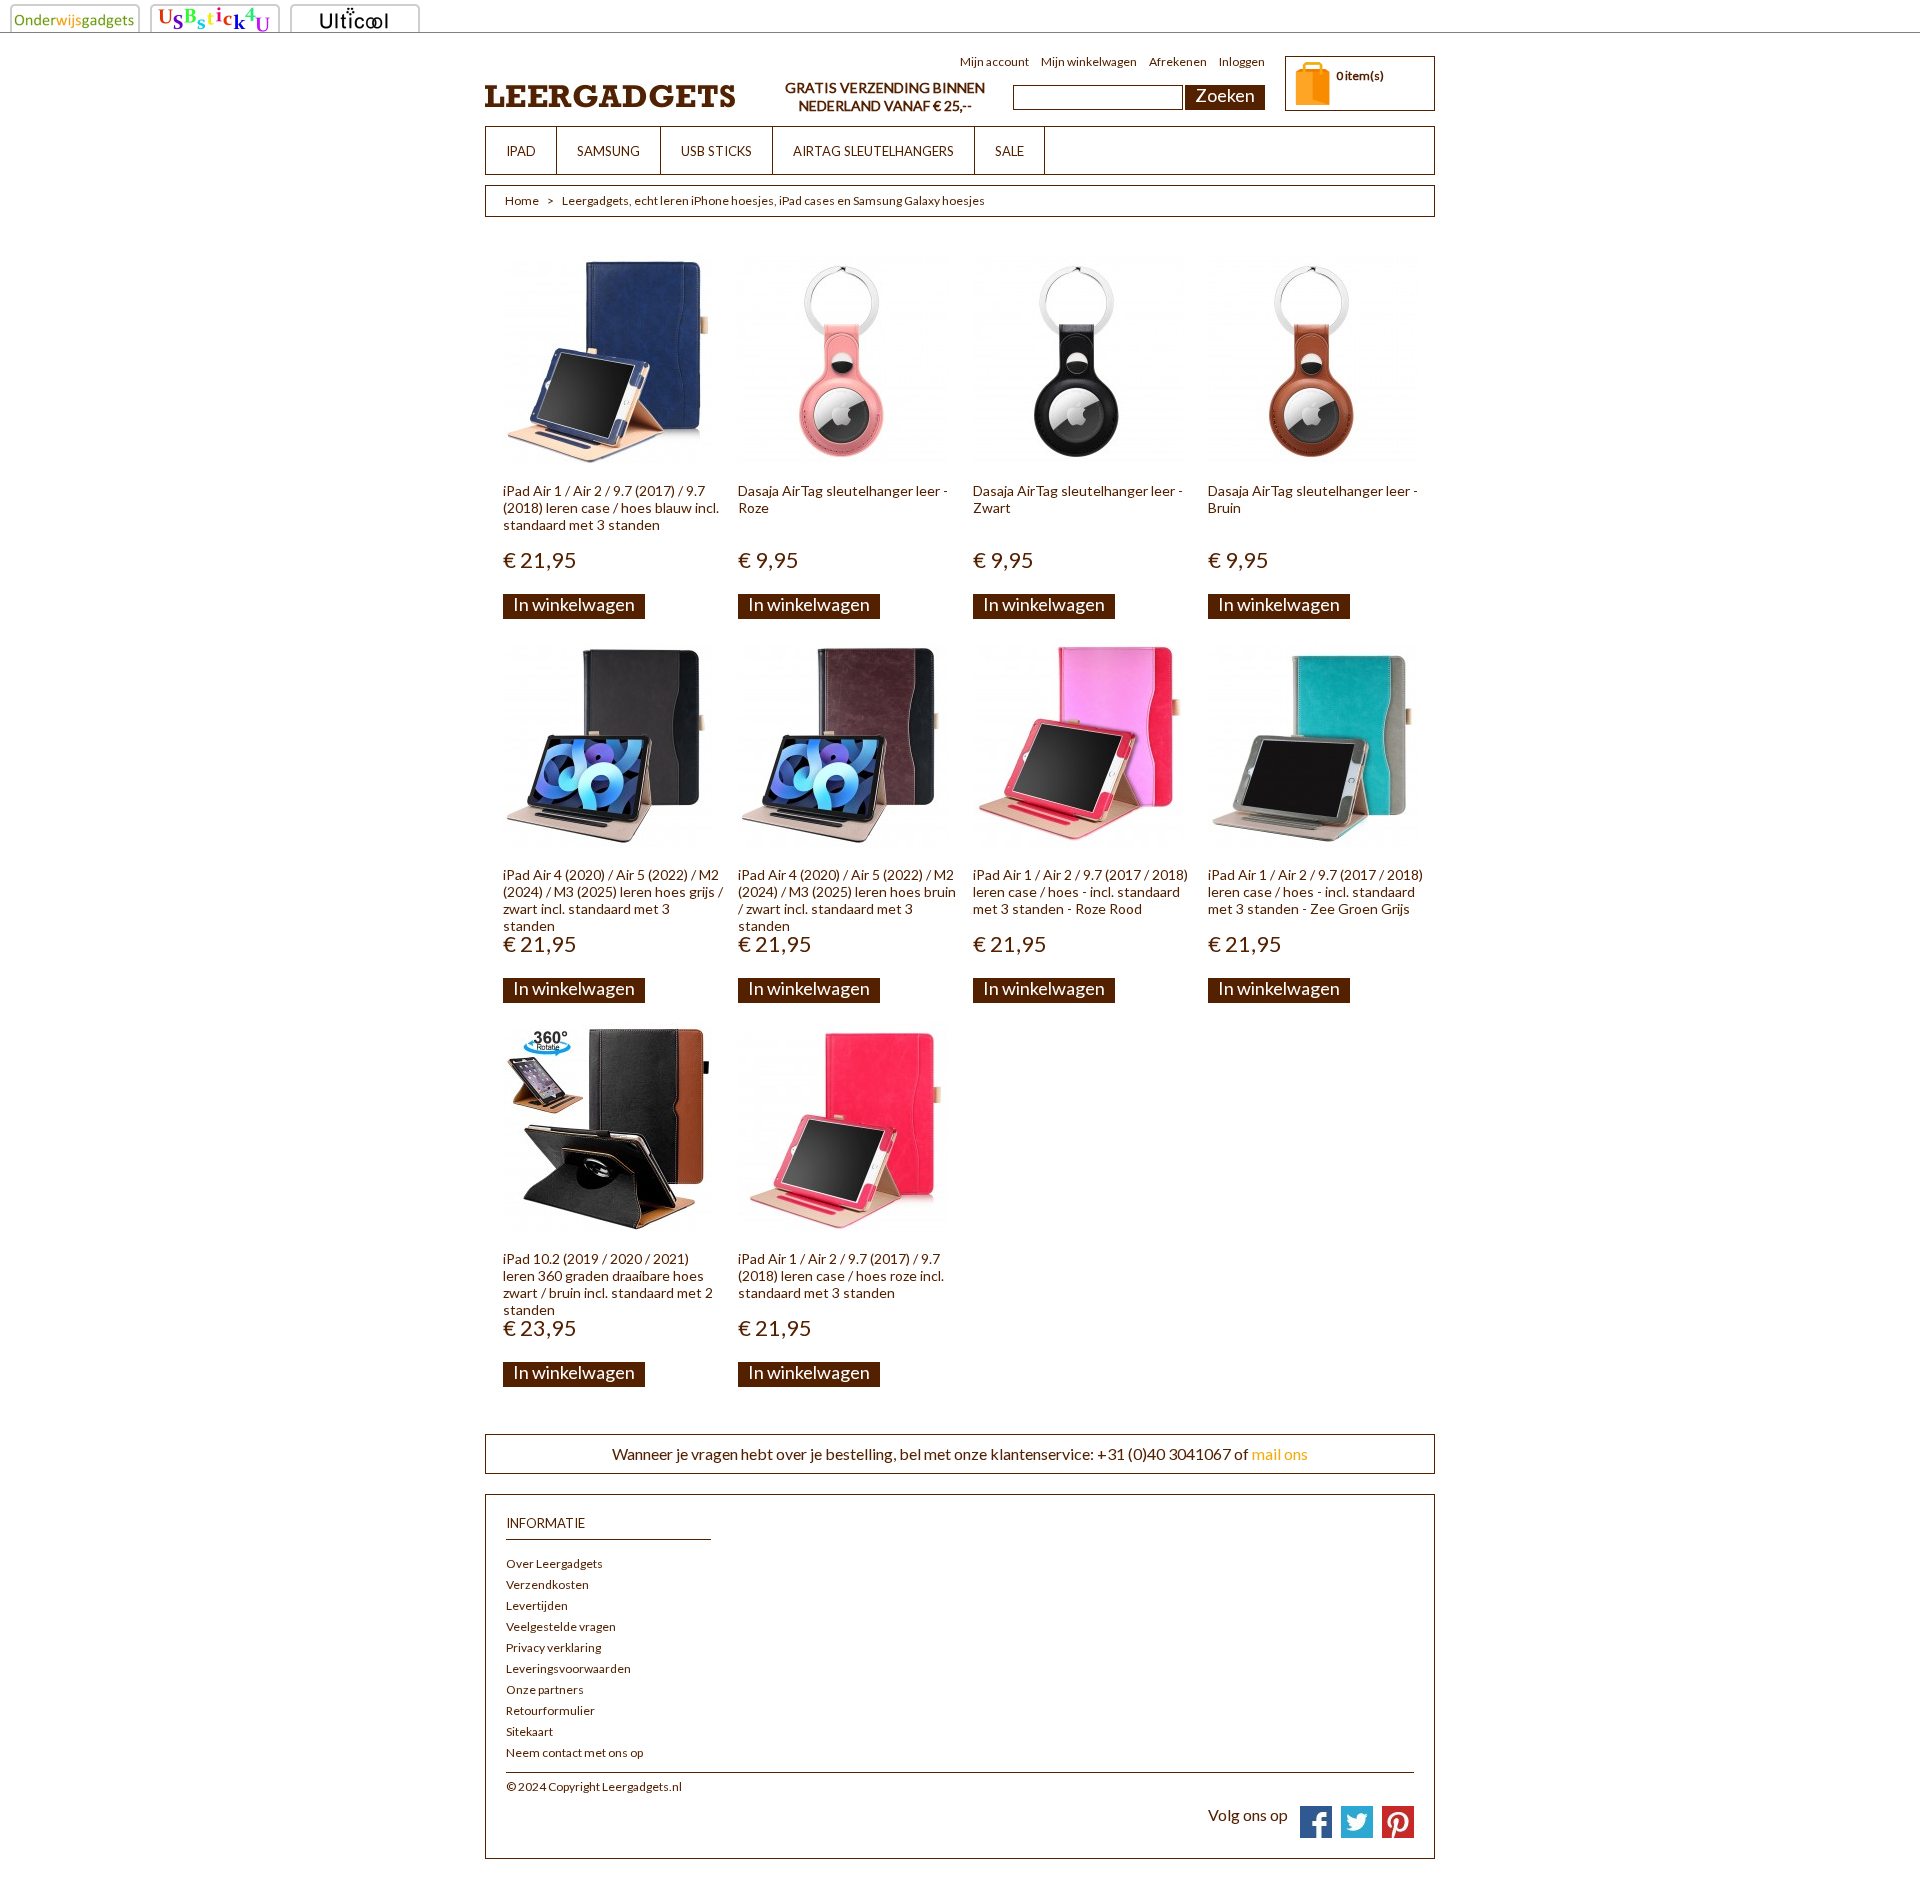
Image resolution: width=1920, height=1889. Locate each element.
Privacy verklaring (553, 1647)
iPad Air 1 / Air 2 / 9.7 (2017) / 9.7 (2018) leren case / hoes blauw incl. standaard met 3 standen (611, 507)
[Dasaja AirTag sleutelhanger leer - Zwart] (1078, 360)
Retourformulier (550, 1710)
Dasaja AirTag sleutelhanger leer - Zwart (1078, 499)
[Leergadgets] (610, 95)
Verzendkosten (547, 1584)
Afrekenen (1178, 61)
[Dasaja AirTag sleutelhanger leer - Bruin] (1313, 360)
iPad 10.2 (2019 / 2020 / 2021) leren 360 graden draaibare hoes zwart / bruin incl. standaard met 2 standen (608, 1284)
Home (522, 200)
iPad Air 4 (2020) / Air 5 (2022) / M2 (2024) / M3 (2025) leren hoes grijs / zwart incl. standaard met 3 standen (613, 900)
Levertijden (537, 1605)
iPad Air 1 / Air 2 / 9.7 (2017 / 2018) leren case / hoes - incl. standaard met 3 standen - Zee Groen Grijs (1315, 891)
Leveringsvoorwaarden (568, 1668)
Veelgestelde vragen (561, 1626)
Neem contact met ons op (574, 1752)
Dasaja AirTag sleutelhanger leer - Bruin (1313, 499)
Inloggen (1242, 61)
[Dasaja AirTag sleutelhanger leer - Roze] (843, 360)
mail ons (1280, 1453)
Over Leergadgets (554, 1563)
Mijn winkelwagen (1089, 61)
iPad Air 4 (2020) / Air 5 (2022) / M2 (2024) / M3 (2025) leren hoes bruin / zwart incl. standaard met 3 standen (847, 900)
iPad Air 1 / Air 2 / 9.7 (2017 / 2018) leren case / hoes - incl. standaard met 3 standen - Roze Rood (1080, 891)
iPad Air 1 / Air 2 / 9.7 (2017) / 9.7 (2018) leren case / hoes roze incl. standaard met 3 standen (841, 1275)
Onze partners (545, 1689)
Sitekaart (529, 1731)
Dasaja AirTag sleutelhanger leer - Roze (843, 499)
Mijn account (994, 61)
